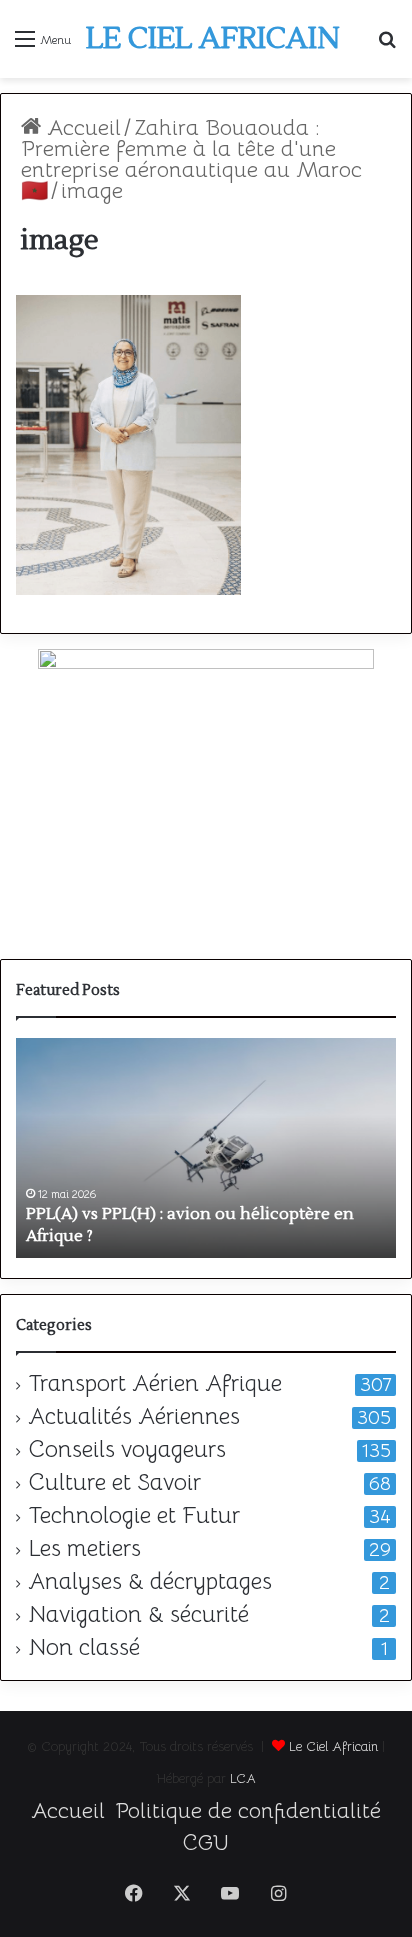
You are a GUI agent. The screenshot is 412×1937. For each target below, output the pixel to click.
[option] (206, 1148)
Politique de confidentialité (248, 1810)
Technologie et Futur (134, 1516)
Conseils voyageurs (127, 1450)
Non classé (84, 1648)
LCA (243, 1778)
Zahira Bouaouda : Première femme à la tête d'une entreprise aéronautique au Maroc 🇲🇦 (191, 159)
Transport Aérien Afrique (155, 1384)
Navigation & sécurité (138, 1615)
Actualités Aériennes (134, 1417)
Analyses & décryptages (150, 1582)
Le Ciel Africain (333, 1746)
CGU (206, 1842)
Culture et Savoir (114, 1483)
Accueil (81, 127)
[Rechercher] (387, 46)
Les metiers (84, 1549)
